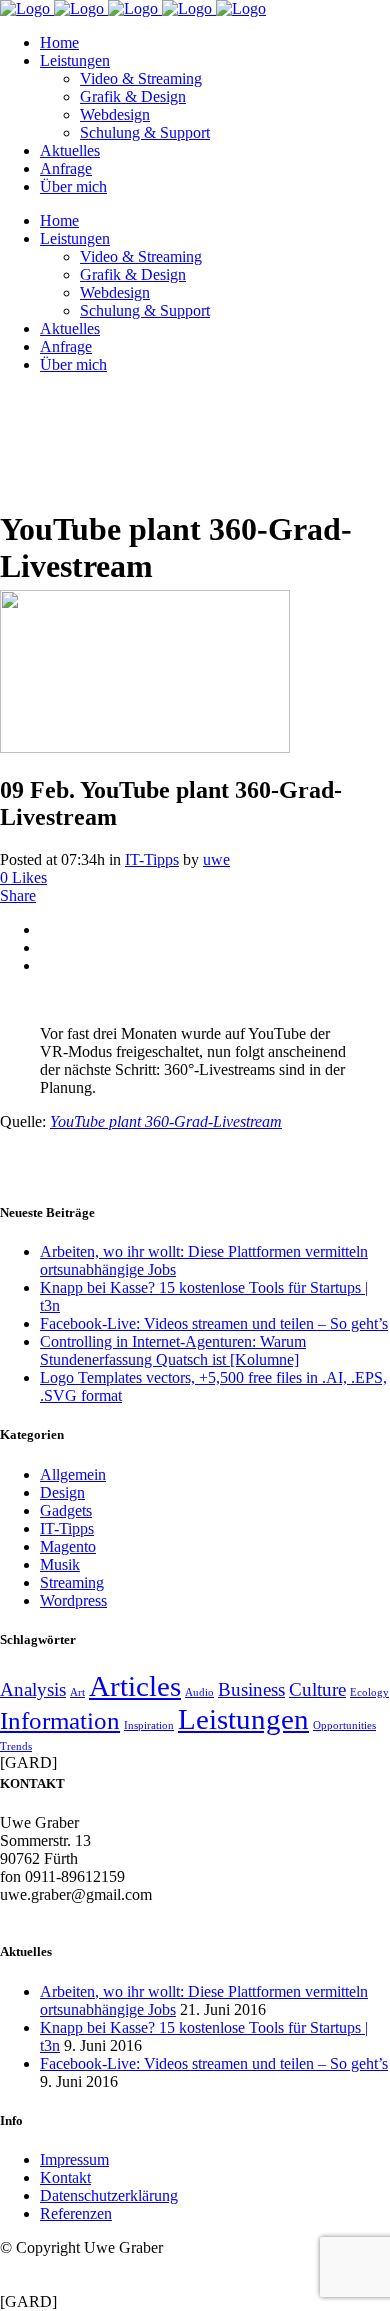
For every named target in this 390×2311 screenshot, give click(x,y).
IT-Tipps (152, 859)
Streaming (72, 1582)
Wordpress (73, 1600)
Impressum (74, 2159)
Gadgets (66, 1510)
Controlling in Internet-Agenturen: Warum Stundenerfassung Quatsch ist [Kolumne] (173, 1350)
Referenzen (76, 2213)
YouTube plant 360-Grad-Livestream (166, 1121)
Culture (317, 1689)
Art (77, 1692)
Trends (16, 1746)
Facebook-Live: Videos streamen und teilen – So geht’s (214, 1323)
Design (62, 1492)
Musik (60, 1564)
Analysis (33, 1689)
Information (60, 1720)
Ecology (369, 1692)
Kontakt (65, 2177)
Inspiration (149, 1725)
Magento (68, 1546)
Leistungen (243, 1719)
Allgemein (73, 1474)
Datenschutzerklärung (109, 2195)
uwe (216, 859)
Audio (199, 1692)
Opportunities (344, 1725)
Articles (135, 1686)
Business (251, 1689)
